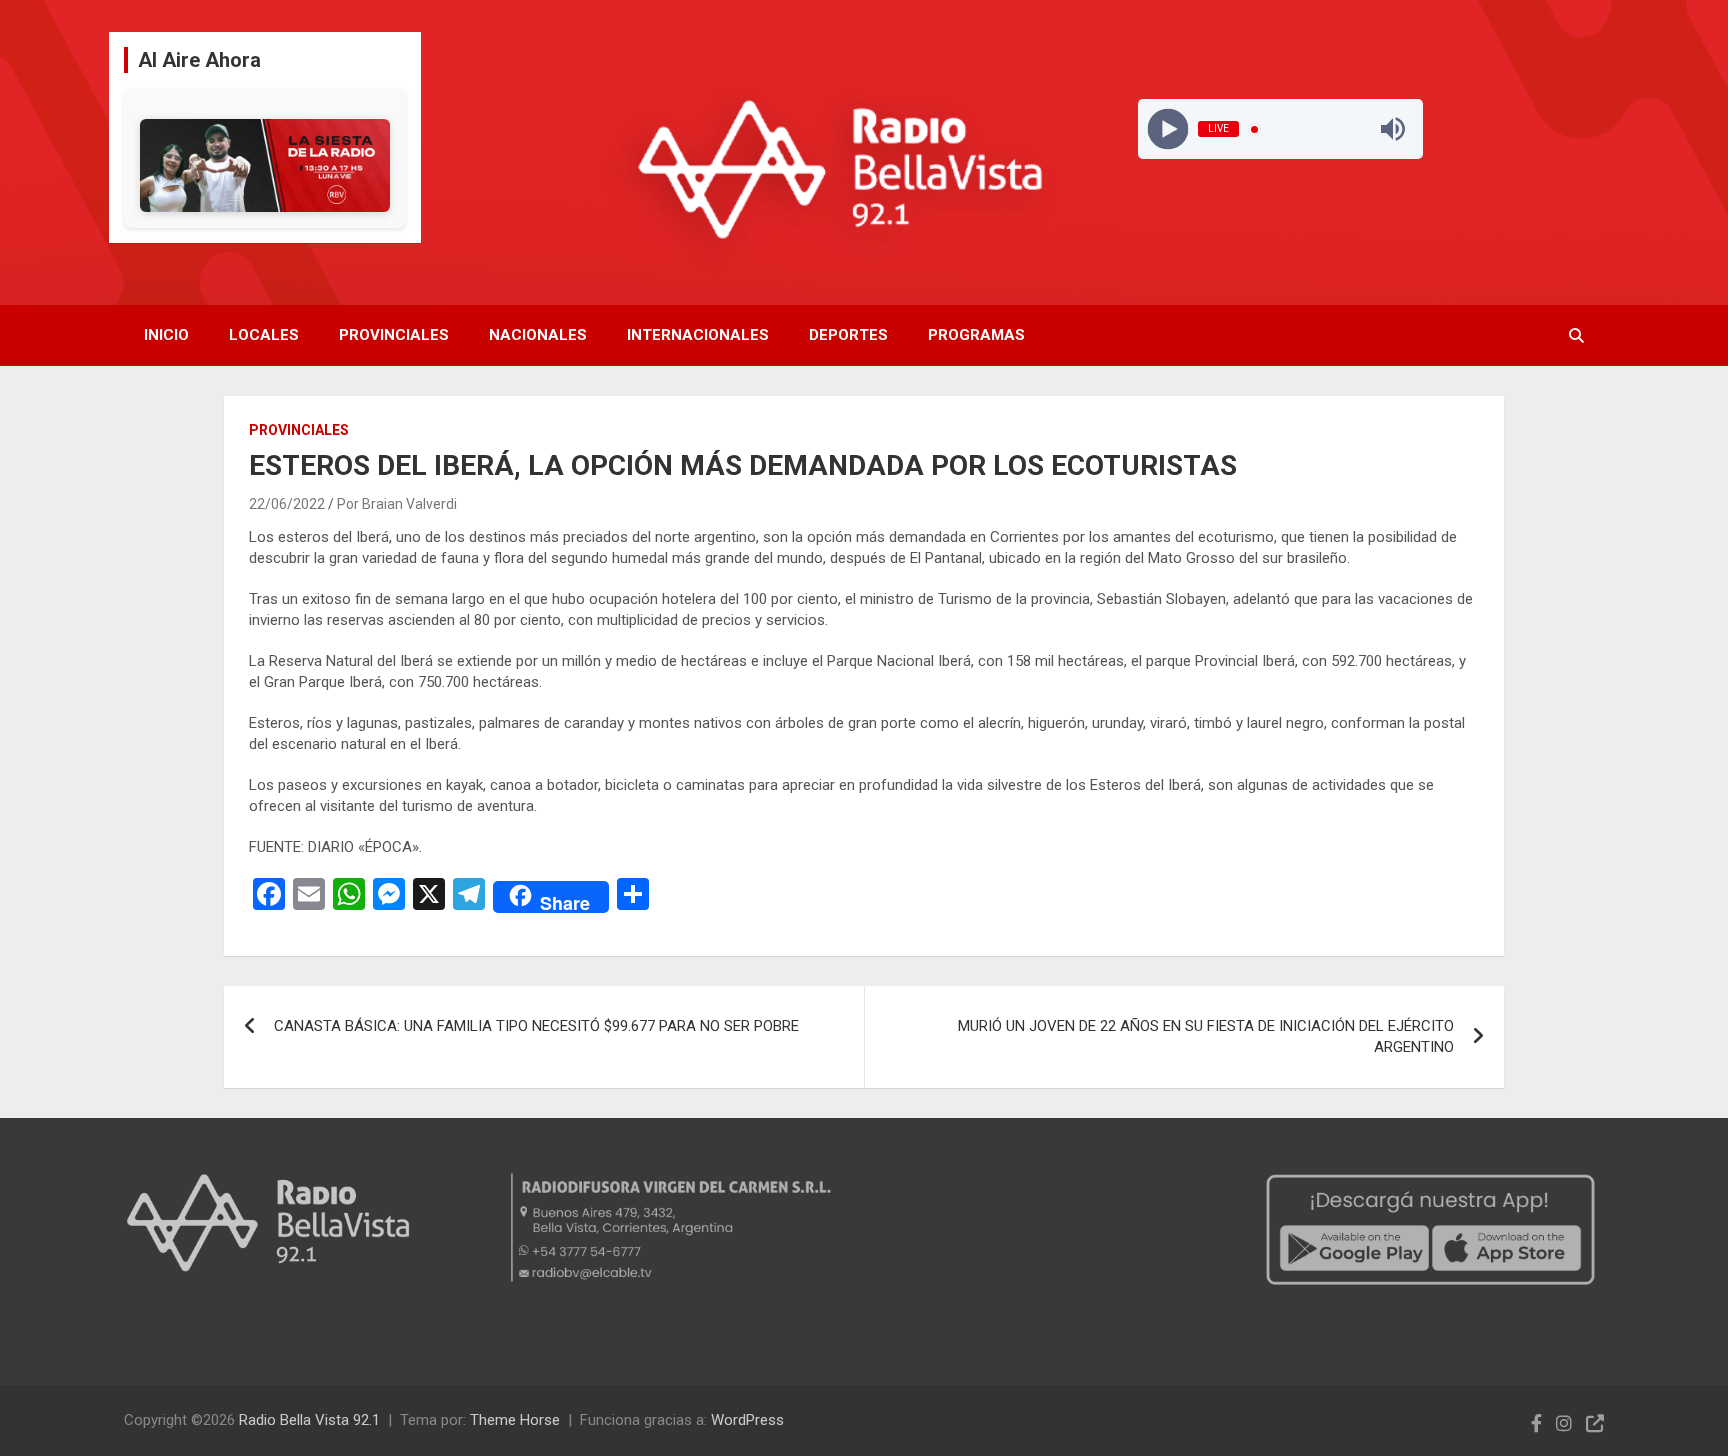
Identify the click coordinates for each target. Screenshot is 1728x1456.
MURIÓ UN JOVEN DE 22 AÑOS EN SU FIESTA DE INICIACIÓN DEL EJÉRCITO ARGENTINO (1206, 1036)
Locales (264, 335)
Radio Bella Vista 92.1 (309, 1420)
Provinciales (394, 335)
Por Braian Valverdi (397, 504)
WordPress (747, 1420)
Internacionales (698, 335)
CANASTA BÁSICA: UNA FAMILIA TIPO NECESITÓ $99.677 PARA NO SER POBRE (536, 1026)
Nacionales (538, 335)
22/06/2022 (287, 504)
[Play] (1168, 129)
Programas (976, 335)
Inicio (166, 335)
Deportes (848, 335)
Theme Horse (515, 1420)
